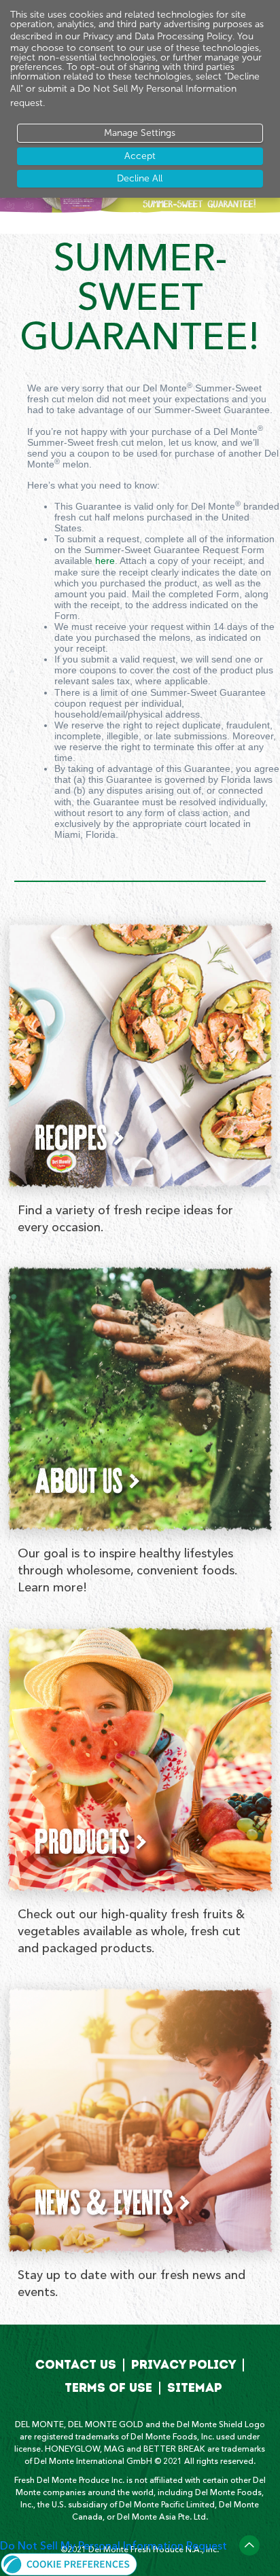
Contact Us (76, 2365)
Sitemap (195, 2388)
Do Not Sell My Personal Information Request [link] (113, 2546)
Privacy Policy (183, 2365)
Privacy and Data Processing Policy (158, 36)
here (105, 561)
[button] (69, 2562)
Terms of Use (108, 2388)
